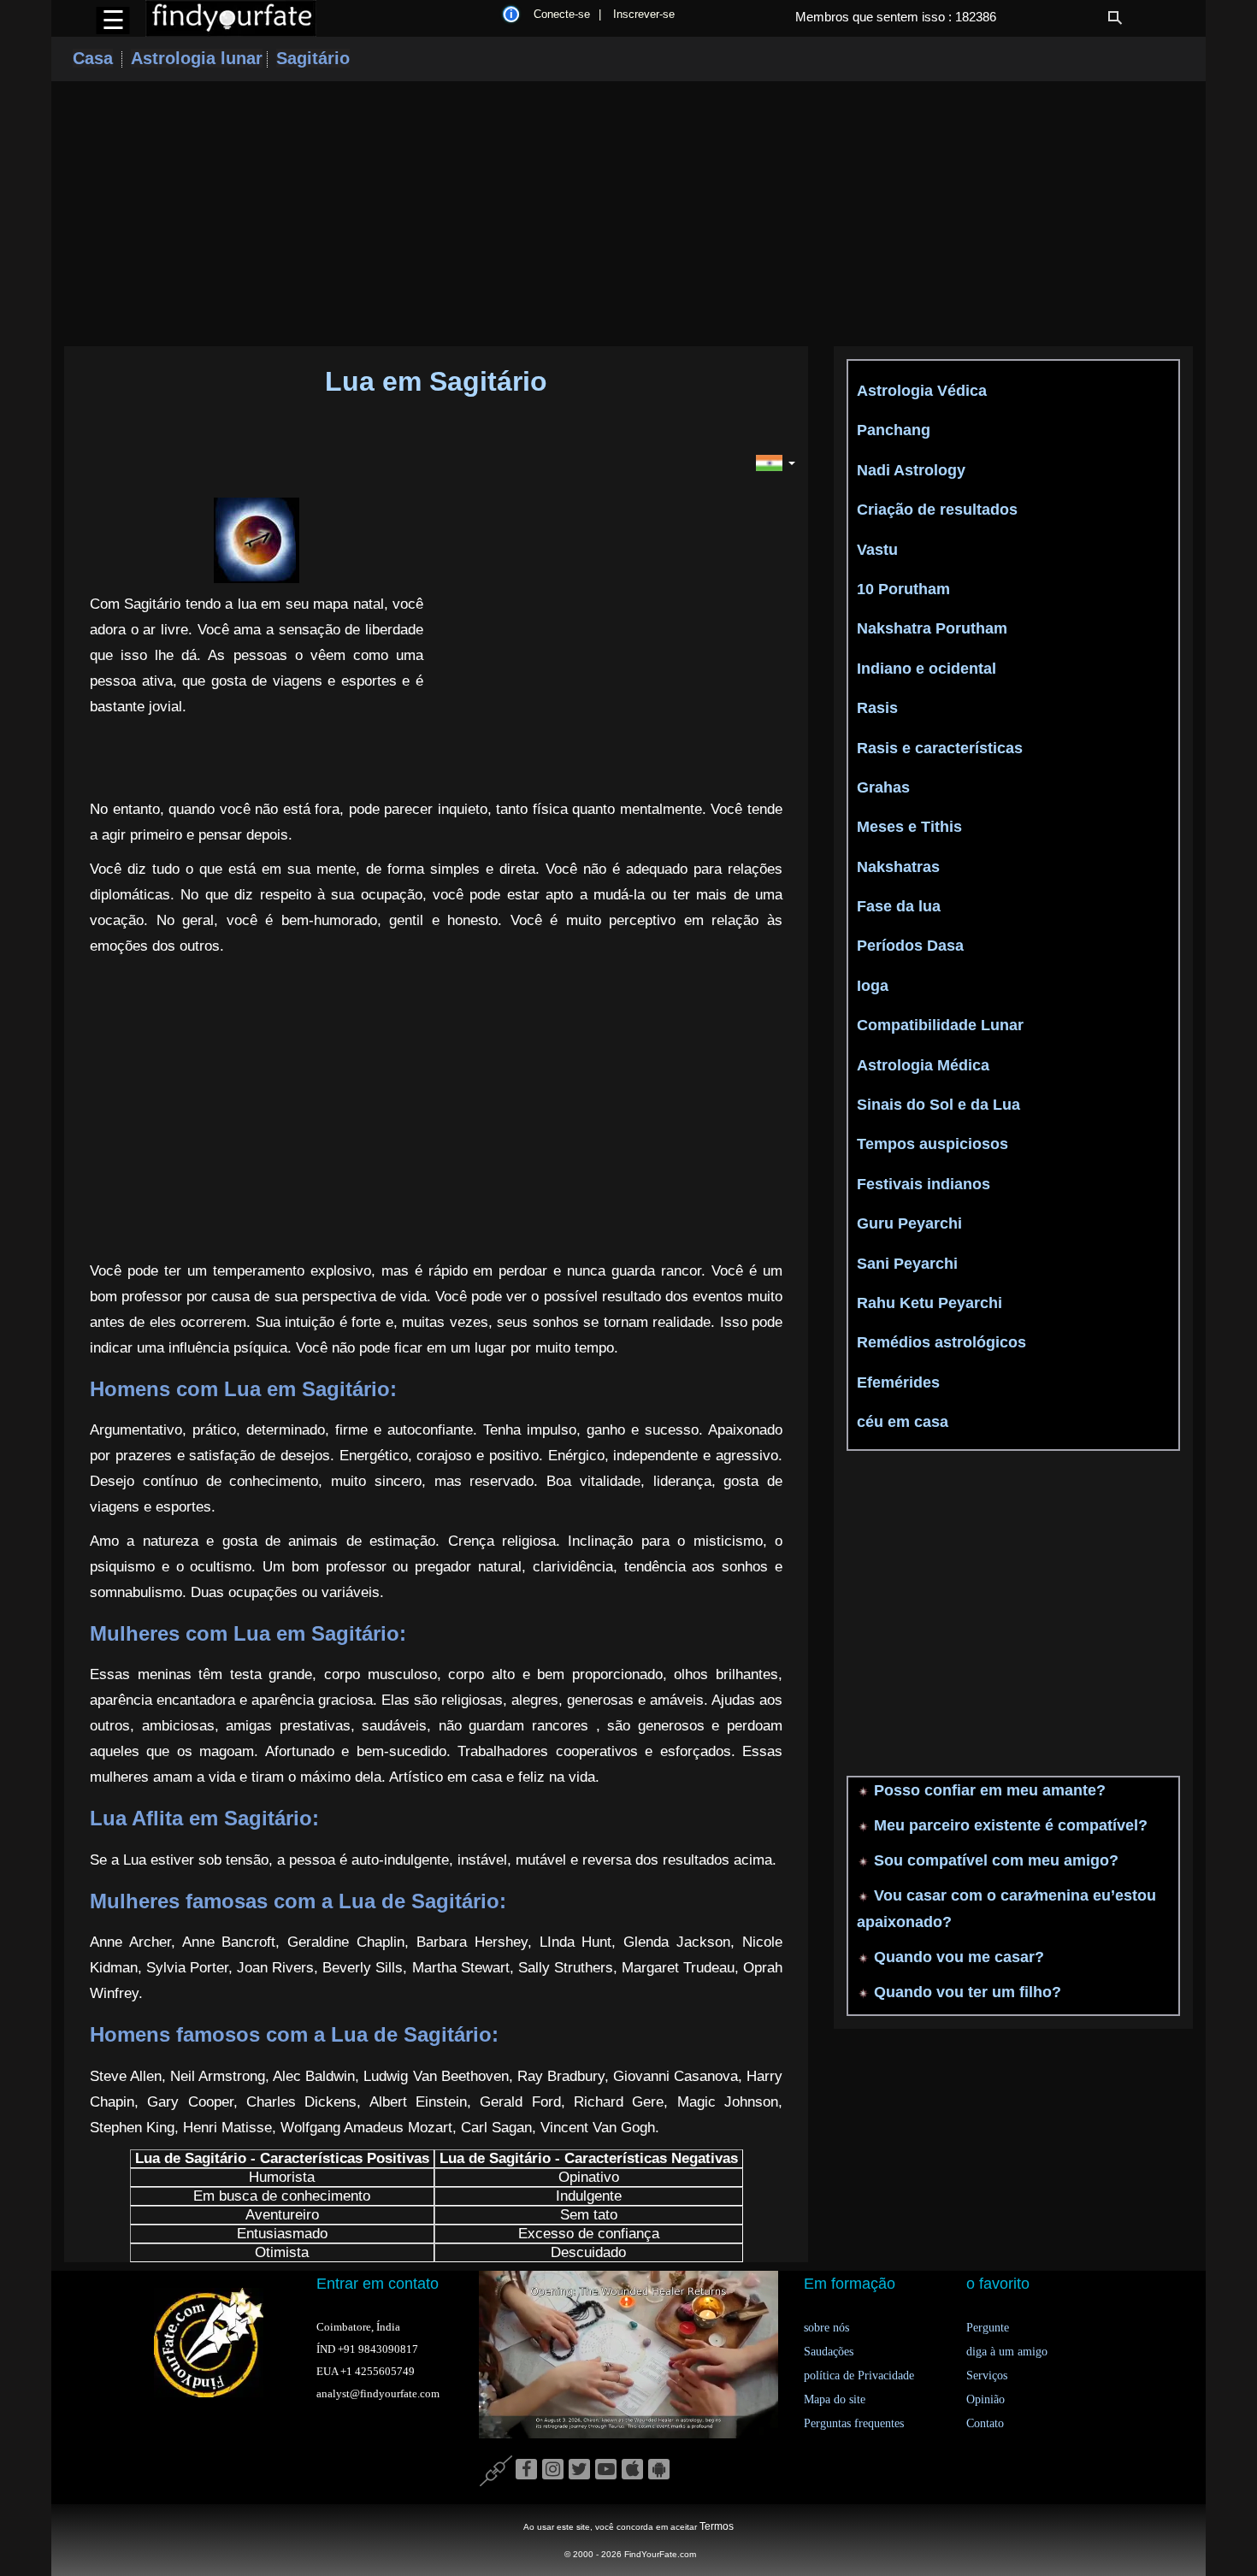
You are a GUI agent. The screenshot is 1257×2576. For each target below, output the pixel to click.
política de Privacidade (859, 2376)
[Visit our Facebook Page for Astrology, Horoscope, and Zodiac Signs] (526, 2470)
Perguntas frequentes (854, 2423)
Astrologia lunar (197, 58)
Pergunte (988, 2328)
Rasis (877, 708)
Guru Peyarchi (909, 1223)
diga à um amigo (1007, 2352)
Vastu (877, 550)
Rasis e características (940, 748)
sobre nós (826, 2328)
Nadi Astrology (911, 470)
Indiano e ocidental (927, 669)
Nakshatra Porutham (932, 628)
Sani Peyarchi (907, 1264)
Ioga (873, 986)
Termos (717, 2526)
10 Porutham (903, 589)
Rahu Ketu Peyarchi (929, 1303)
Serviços (987, 2376)
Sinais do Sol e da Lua (938, 1105)
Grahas (883, 787)
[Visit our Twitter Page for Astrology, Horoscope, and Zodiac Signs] (579, 2470)
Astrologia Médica (923, 1065)
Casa (93, 58)
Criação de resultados (937, 510)
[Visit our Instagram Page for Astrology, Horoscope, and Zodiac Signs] (553, 2470)
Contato (985, 2423)
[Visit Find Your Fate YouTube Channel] (606, 2470)
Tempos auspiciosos (932, 1144)
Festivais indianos (924, 1184)
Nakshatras (898, 867)
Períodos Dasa (910, 946)
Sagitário (313, 58)
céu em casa (903, 1422)
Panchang (894, 430)
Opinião (986, 2399)
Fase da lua (899, 906)
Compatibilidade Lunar (940, 1025)
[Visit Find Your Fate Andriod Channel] (659, 2470)
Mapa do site (835, 2399)
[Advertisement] (628, 214)
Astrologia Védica (922, 391)
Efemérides (898, 1382)
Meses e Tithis (909, 827)
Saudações (829, 2352)
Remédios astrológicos (941, 1342)
